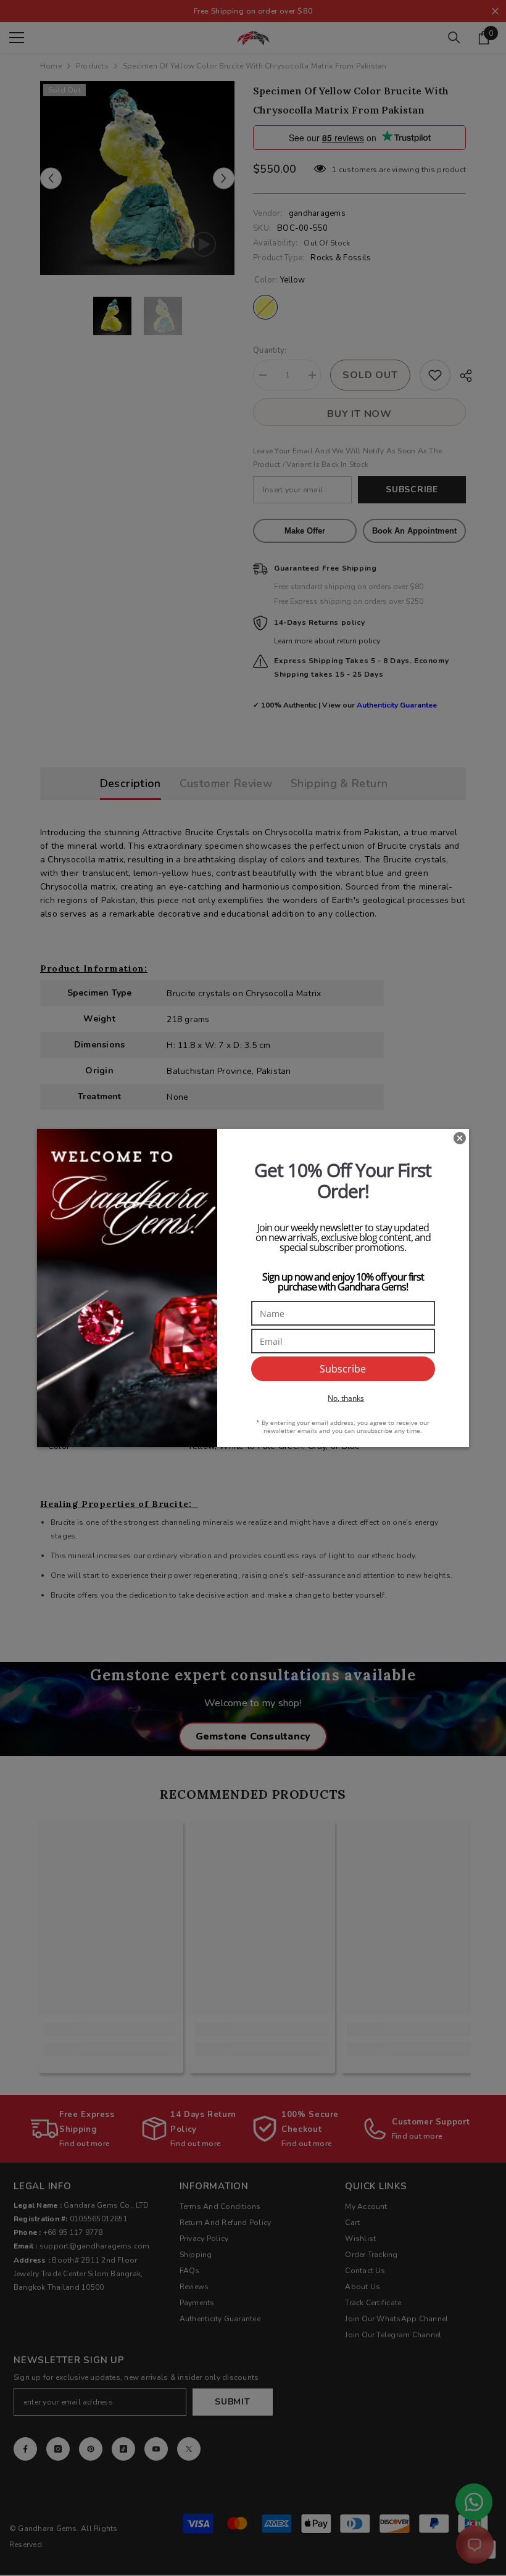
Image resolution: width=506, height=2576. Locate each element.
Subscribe (343, 1369)
